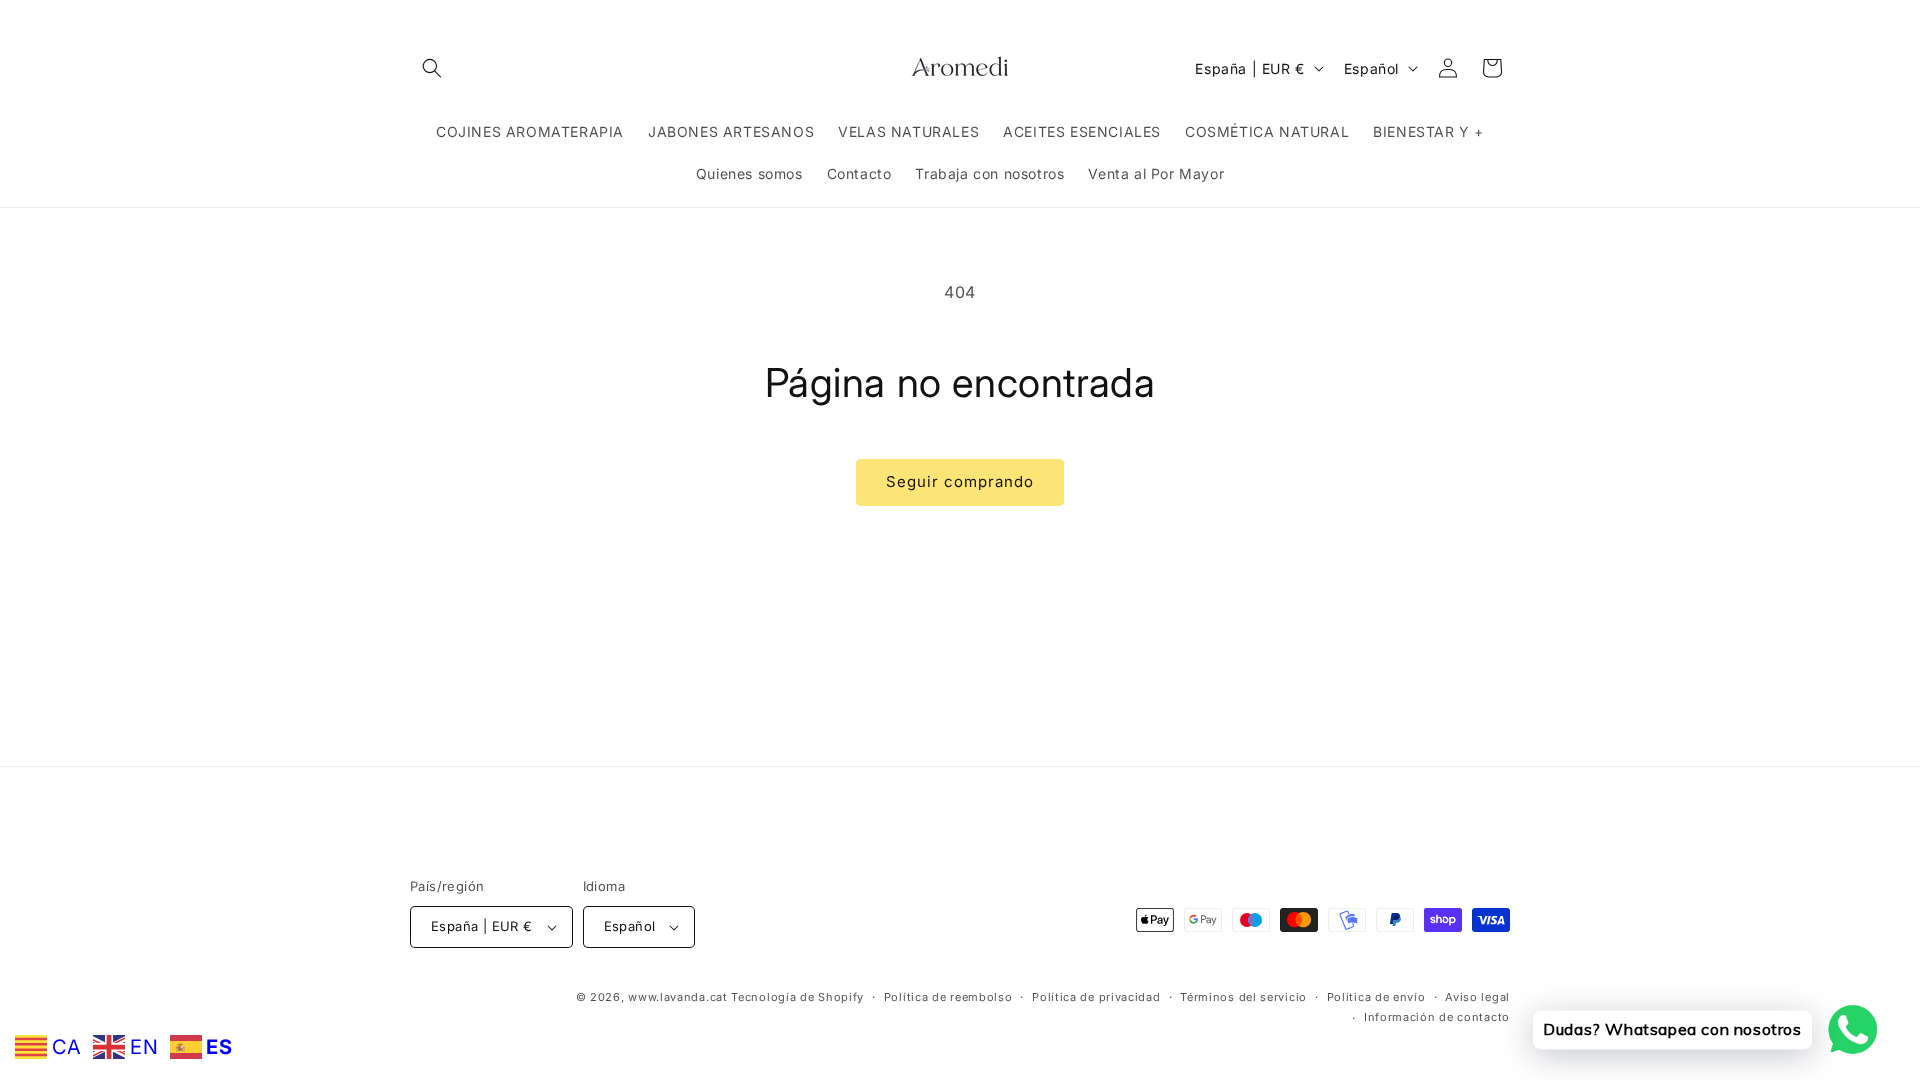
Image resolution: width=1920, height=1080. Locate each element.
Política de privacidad (1096, 997)
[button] (432, 68)
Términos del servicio (1243, 997)
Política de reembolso (948, 997)
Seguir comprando (960, 481)
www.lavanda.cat (678, 997)
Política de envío (1376, 997)
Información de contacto (1437, 1017)
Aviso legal (1477, 997)
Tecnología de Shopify (797, 997)
